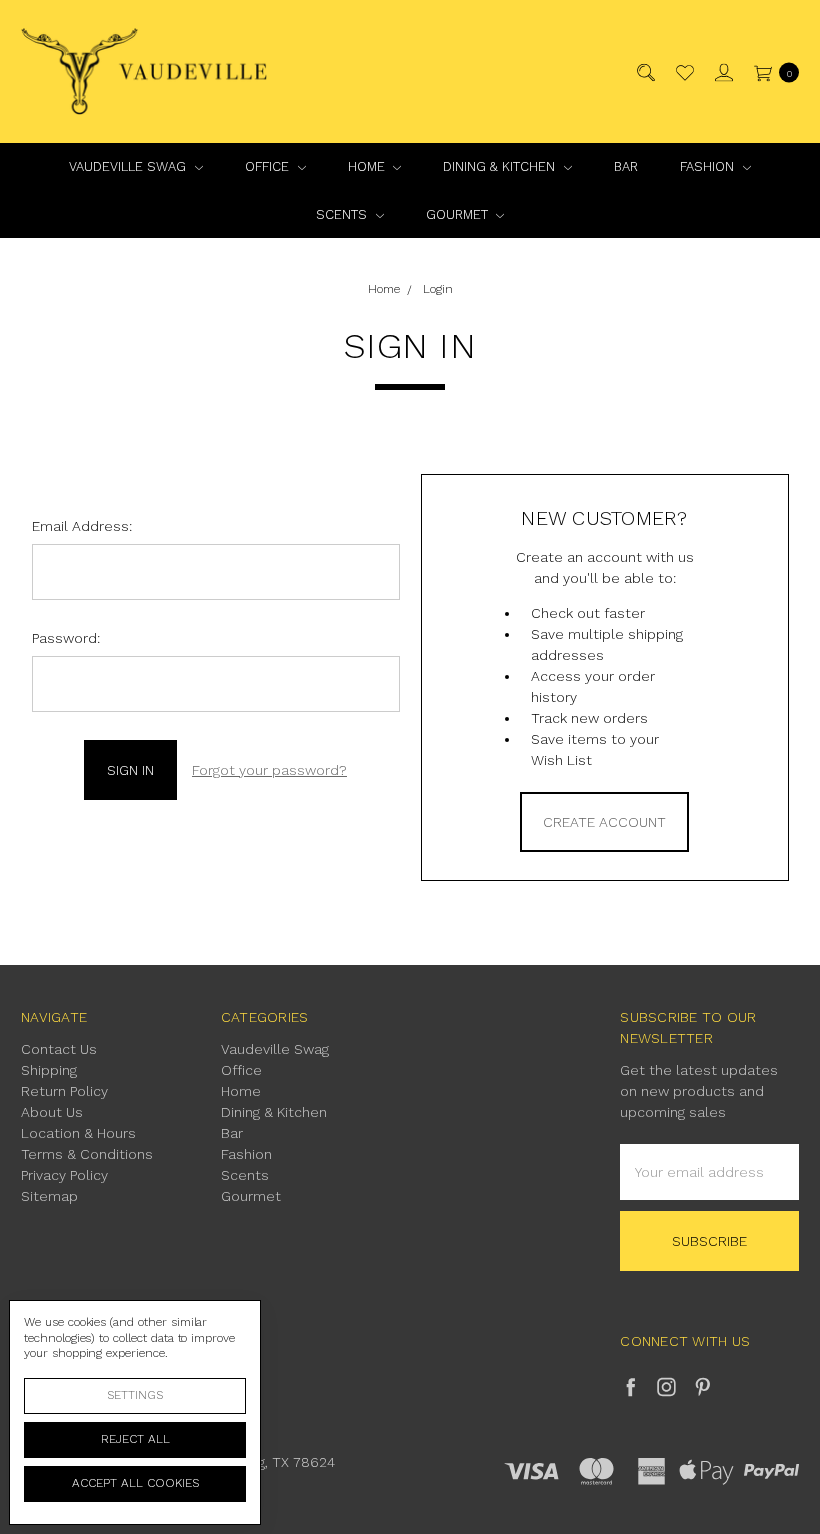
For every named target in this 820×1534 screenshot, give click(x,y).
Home (368, 166)
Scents (343, 214)
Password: (66, 638)
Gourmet (459, 214)
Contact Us (59, 1049)
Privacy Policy (64, 1175)
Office (269, 166)
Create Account (604, 822)
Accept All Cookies (135, 1483)
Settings (135, 1395)
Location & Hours (78, 1133)
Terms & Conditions (87, 1154)
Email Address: (82, 526)
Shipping (49, 1070)
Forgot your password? (269, 770)
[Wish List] (683, 71)
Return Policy (64, 1091)
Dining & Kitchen (501, 166)
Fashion (709, 166)
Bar (626, 166)
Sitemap (49, 1196)
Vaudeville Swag (129, 166)
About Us (52, 1112)
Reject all (135, 1439)
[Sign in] (722, 71)
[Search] (644, 71)
